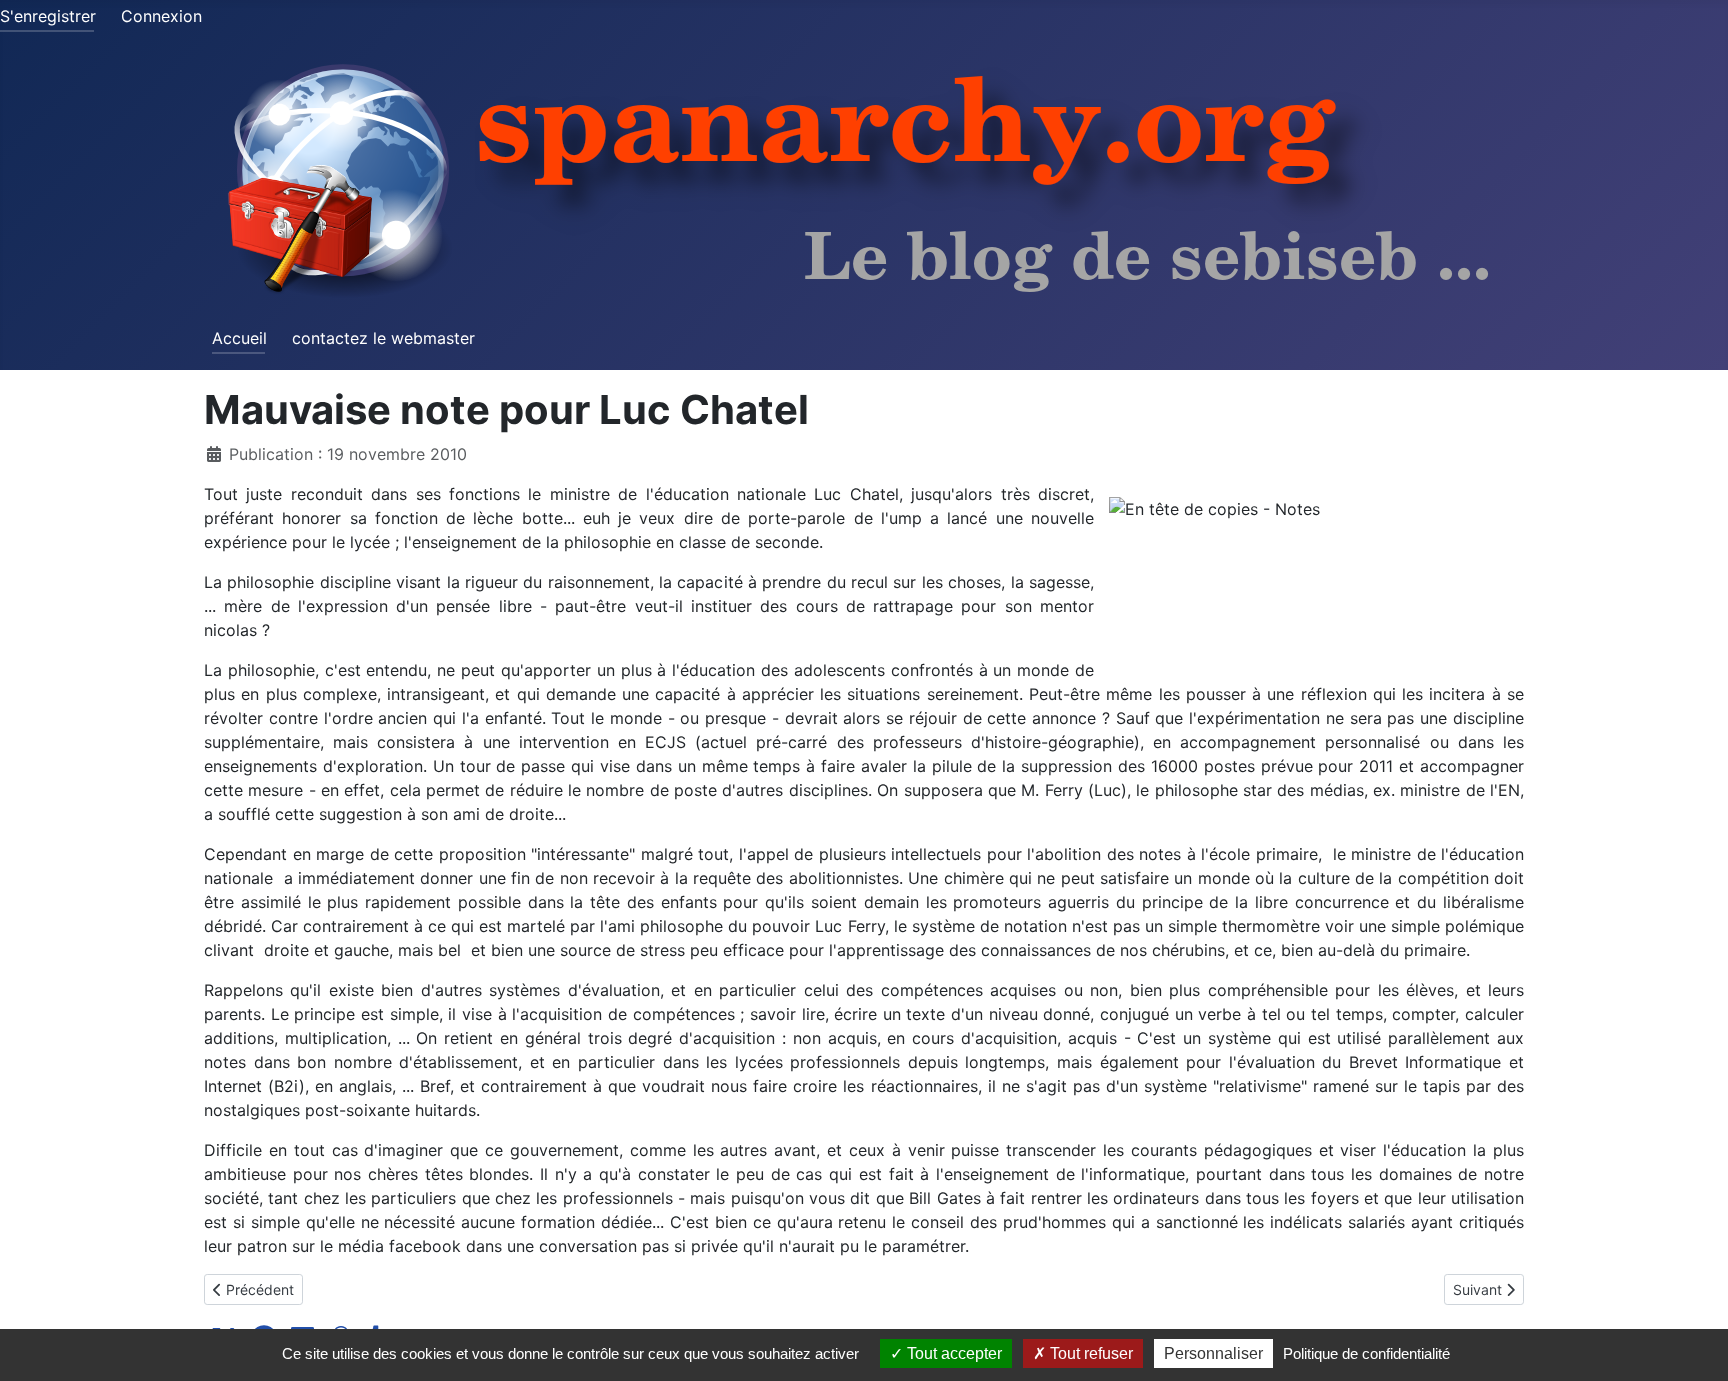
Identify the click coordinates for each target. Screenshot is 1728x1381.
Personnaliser (1213, 1353)
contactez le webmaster (383, 338)
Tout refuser (1089, 1353)
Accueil (239, 338)
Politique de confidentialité (1366, 1353)
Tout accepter (952, 1353)
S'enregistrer (48, 16)
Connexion (161, 16)
